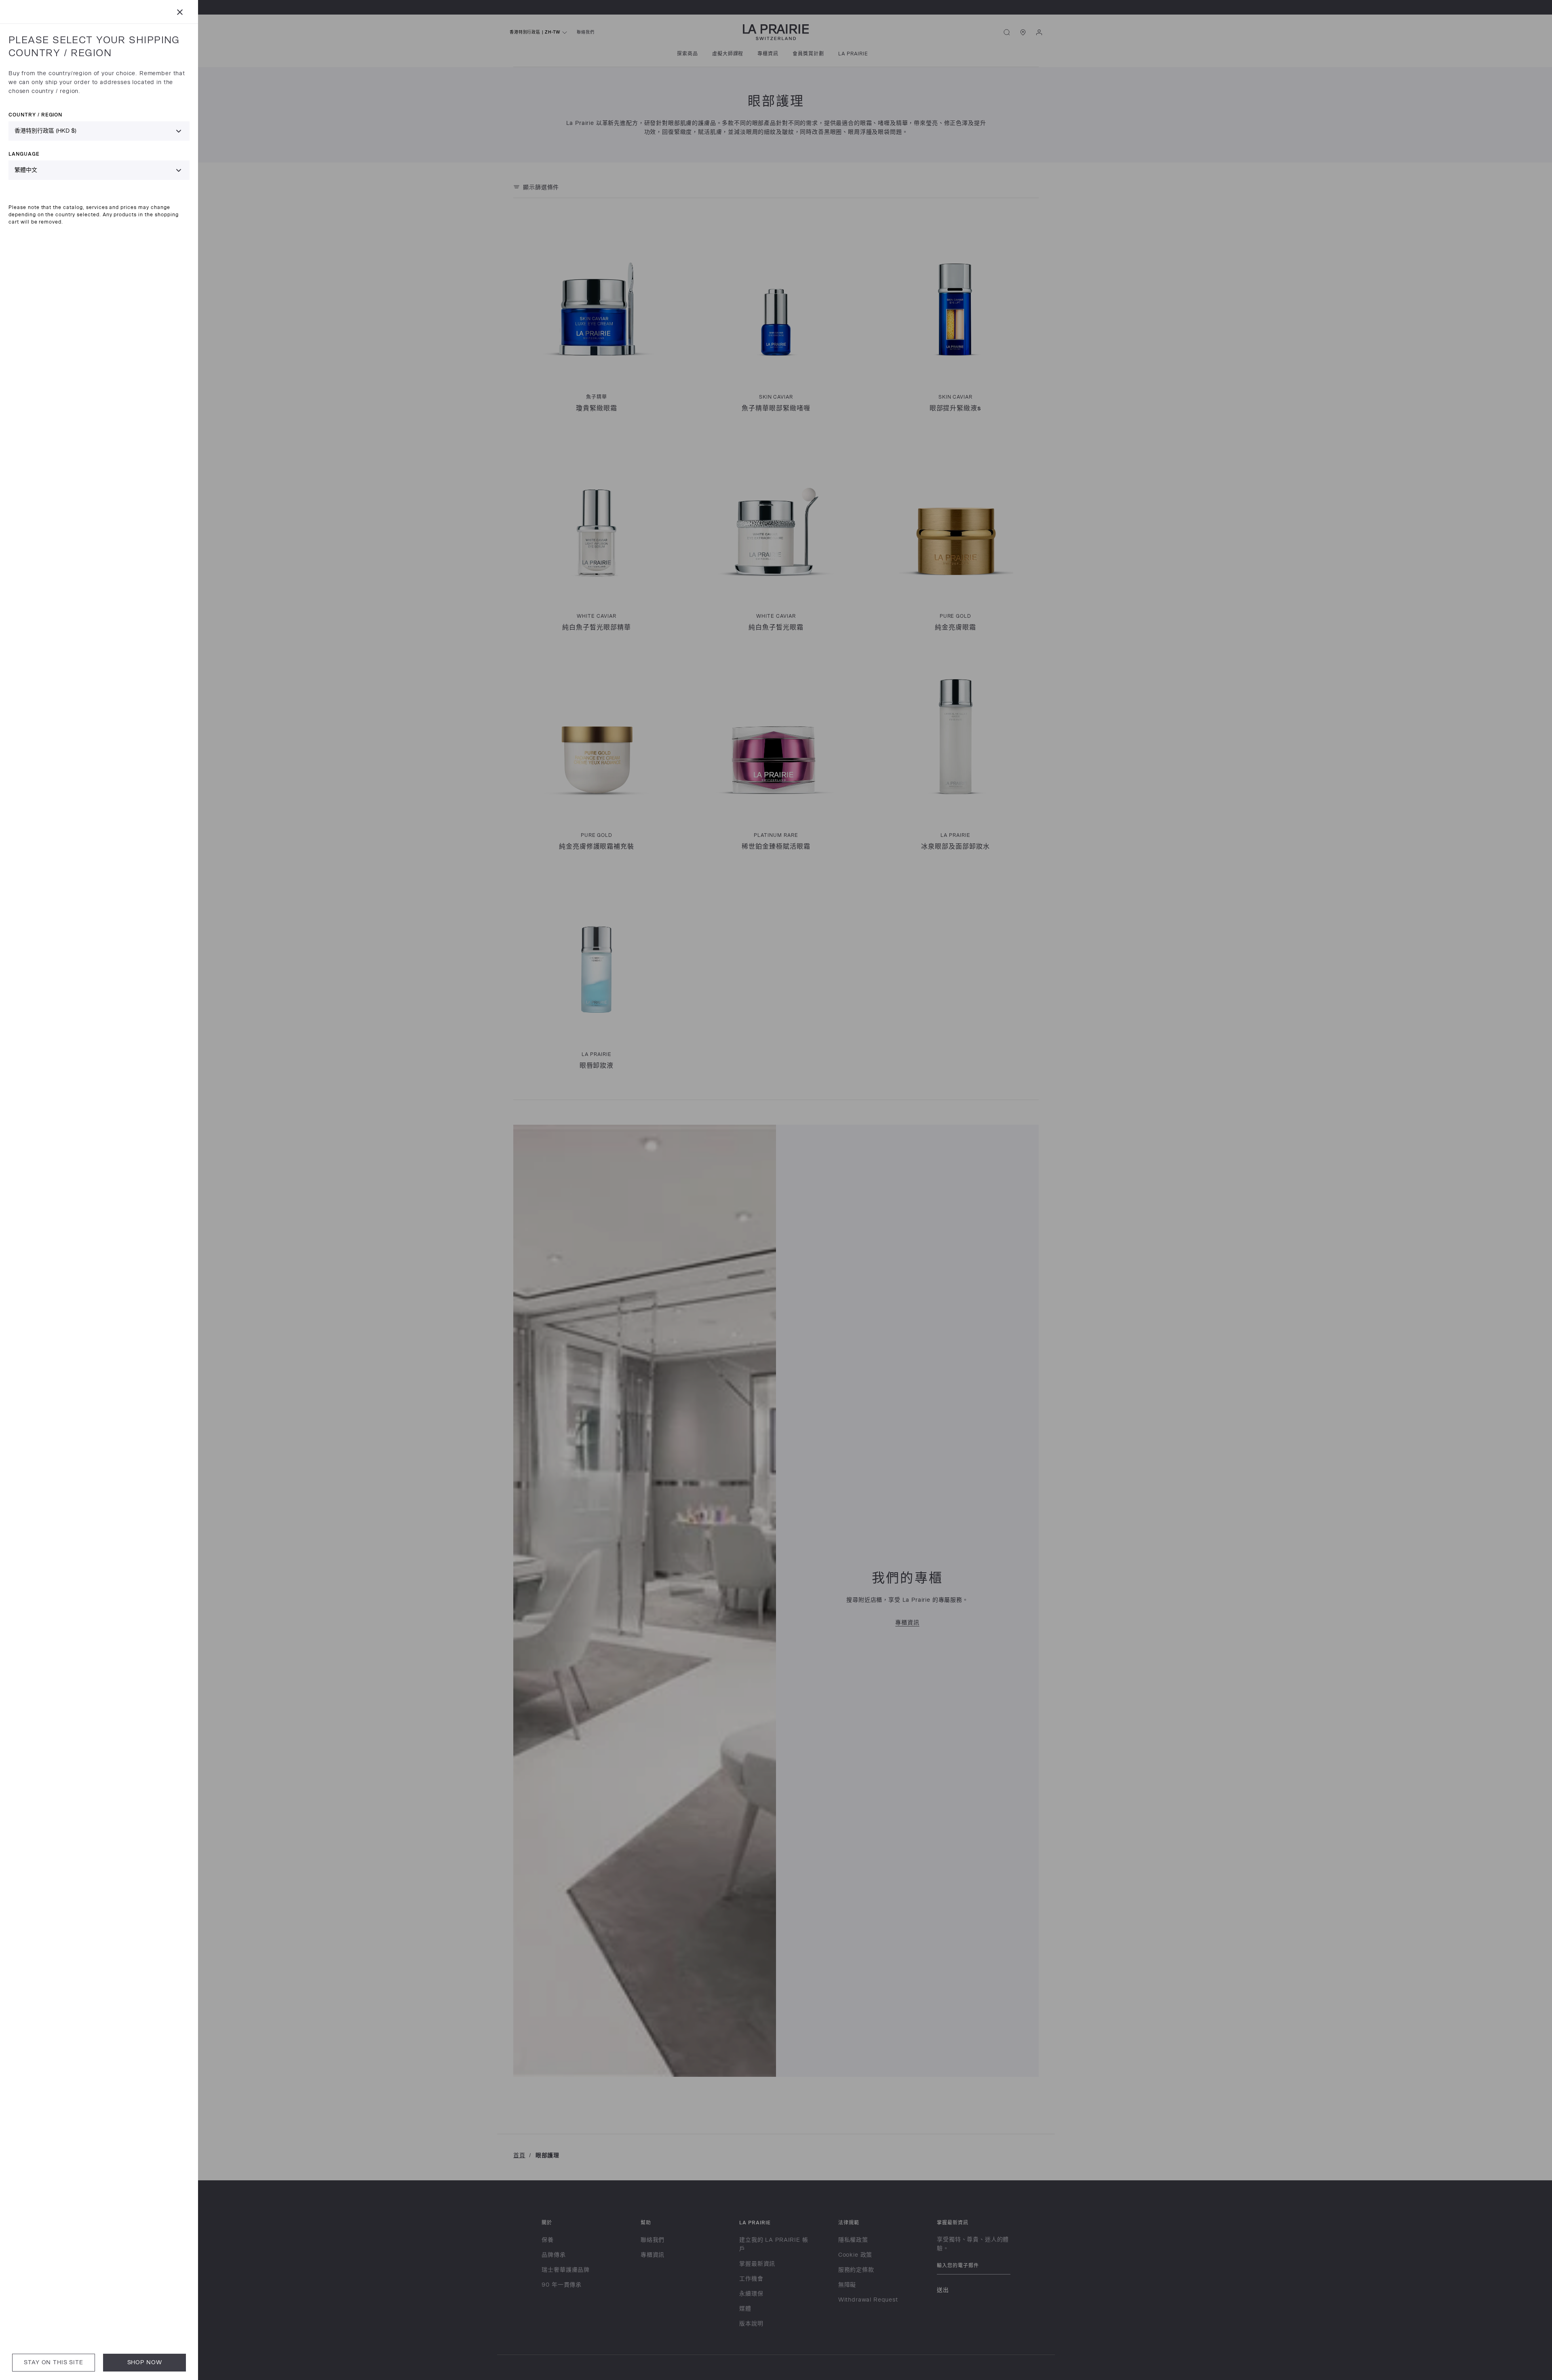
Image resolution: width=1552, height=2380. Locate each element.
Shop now (145, 2362)
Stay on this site (53, 2362)
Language (24, 154)
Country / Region (35, 115)
